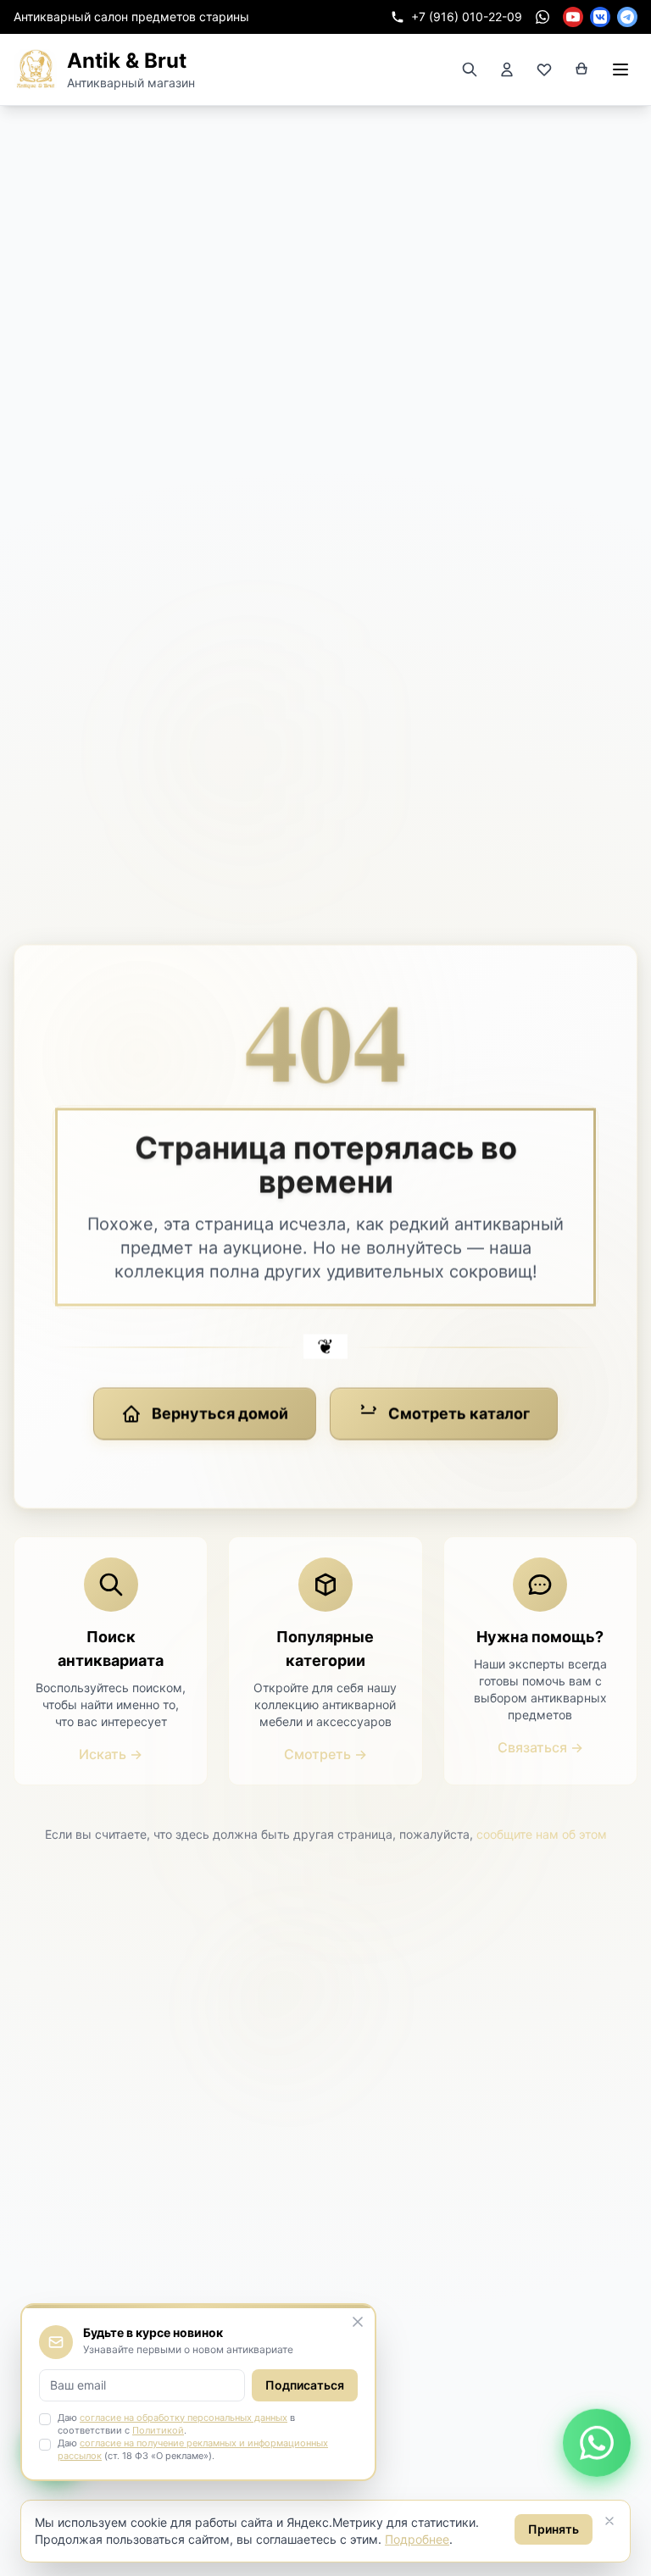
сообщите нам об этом (542, 1834)
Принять (554, 2529)
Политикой (158, 2430)
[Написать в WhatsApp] (597, 2443)
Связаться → (540, 1747)
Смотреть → (325, 1754)
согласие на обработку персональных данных (184, 2418)
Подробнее (417, 2539)
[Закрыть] (609, 2521)
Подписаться (305, 2385)
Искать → (111, 1754)
